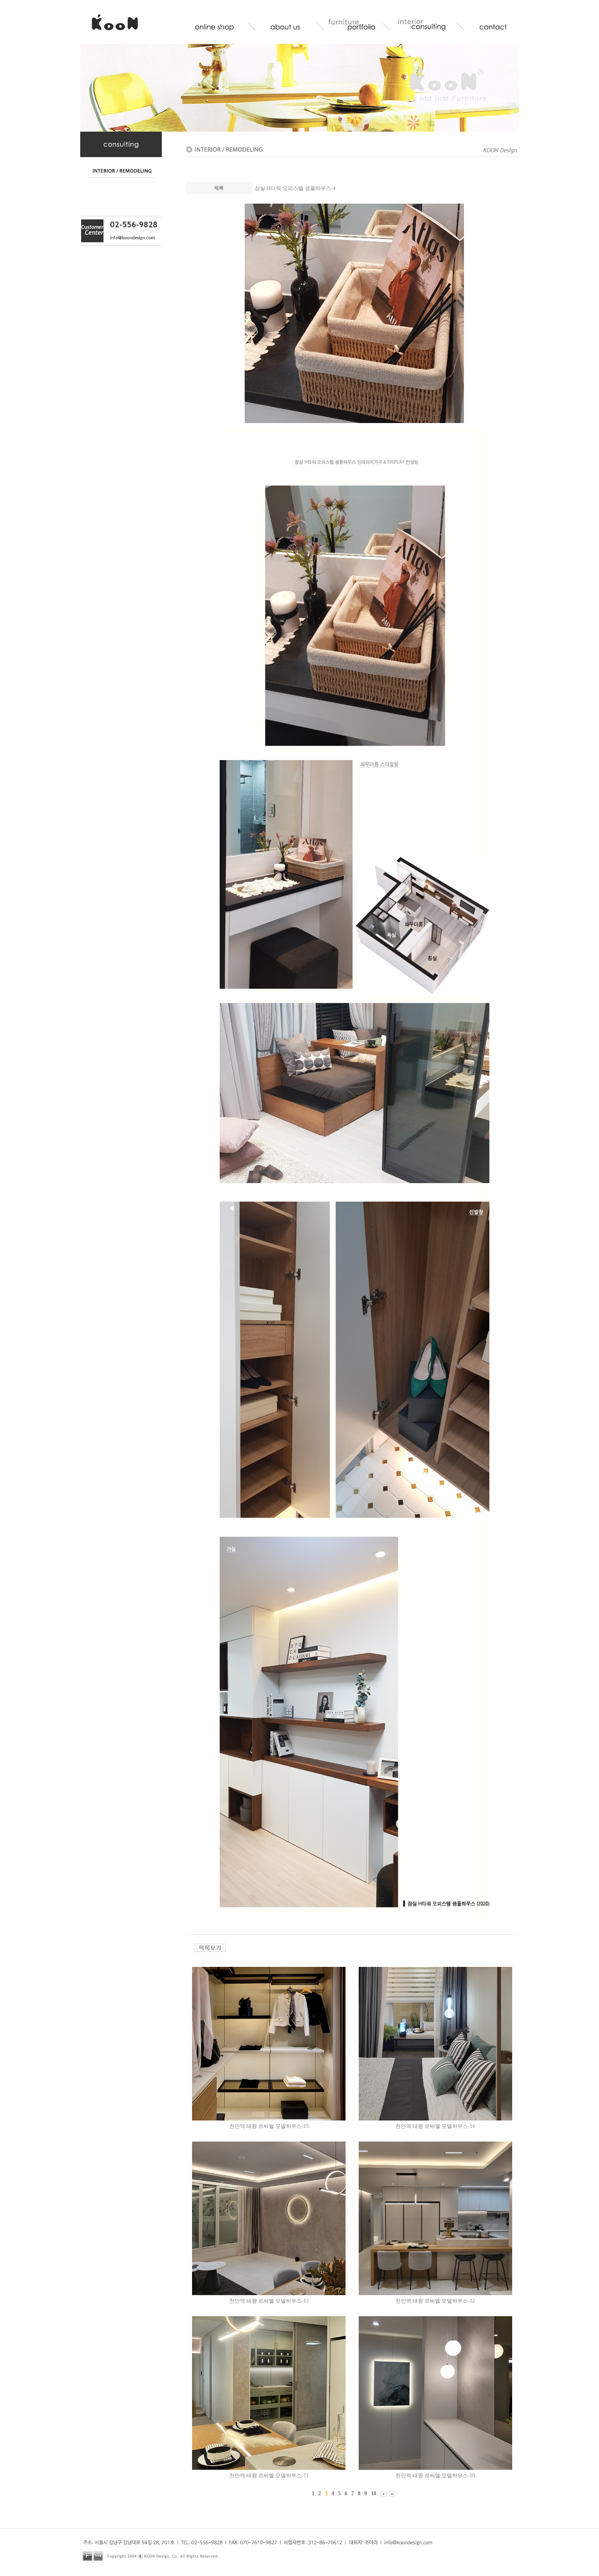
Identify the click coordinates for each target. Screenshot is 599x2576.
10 (374, 2493)
